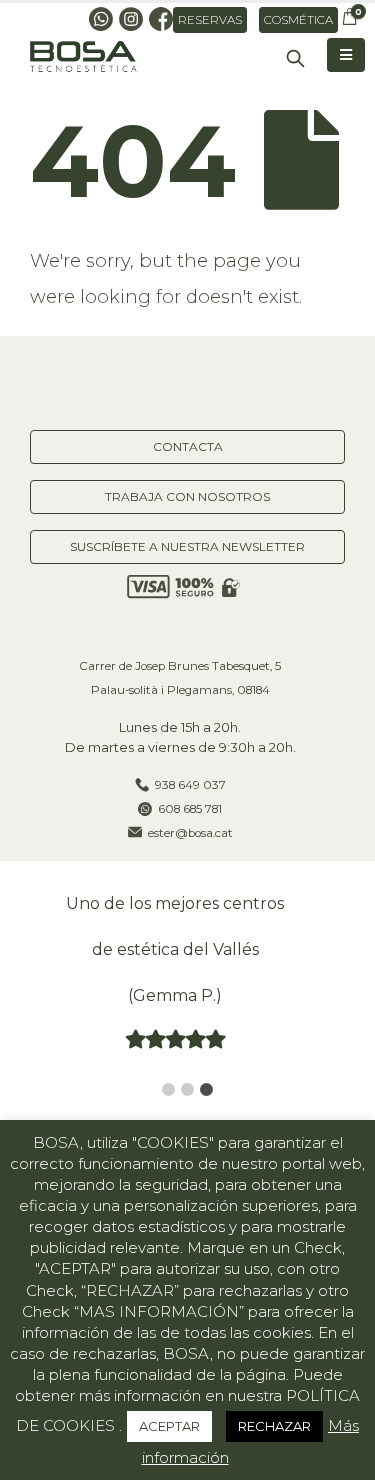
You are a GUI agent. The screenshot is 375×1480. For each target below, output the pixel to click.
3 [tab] (206, 1089)
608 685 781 (190, 809)
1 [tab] (168, 1089)
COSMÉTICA (298, 20)
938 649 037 (190, 785)
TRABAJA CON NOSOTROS (187, 496)
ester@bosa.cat (190, 833)
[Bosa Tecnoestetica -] (85, 58)
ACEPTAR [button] (169, 1426)
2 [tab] (187, 1089)
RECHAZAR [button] (274, 1426)
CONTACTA (188, 446)
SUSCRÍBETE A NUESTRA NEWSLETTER (187, 546)
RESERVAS (210, 20)
